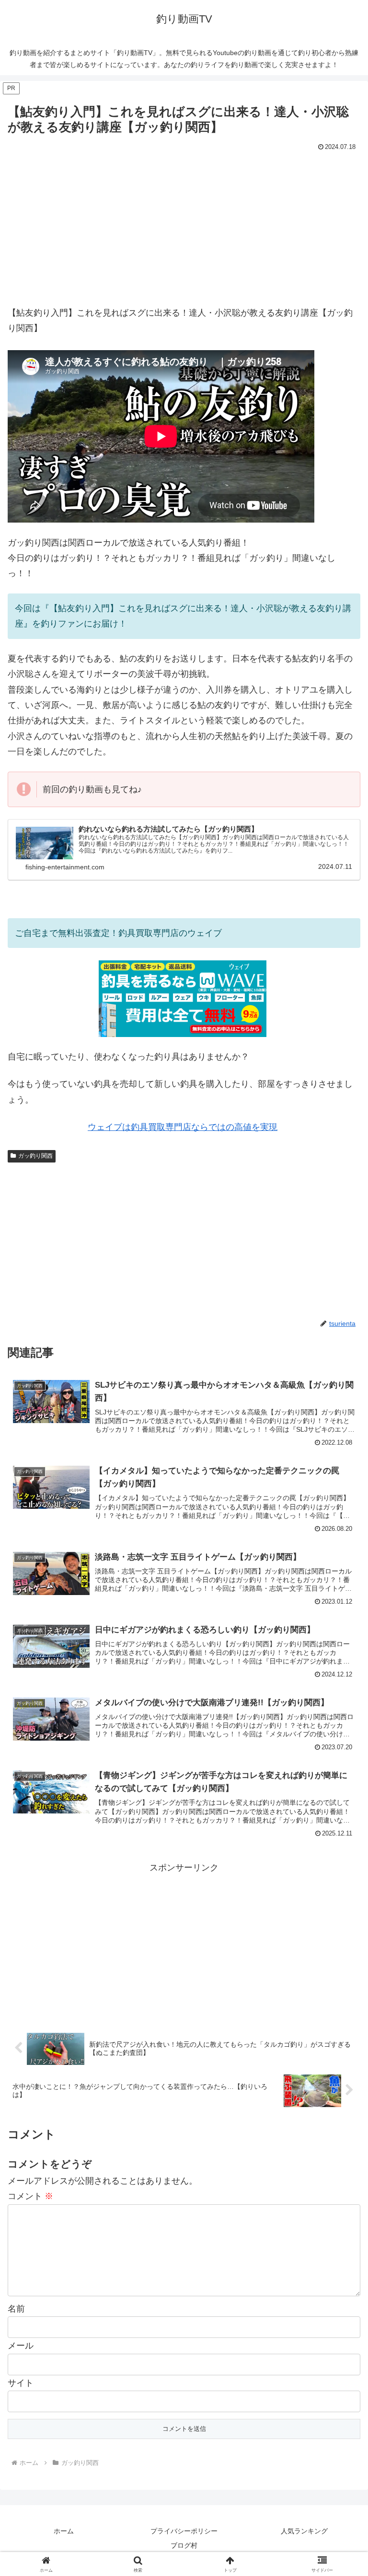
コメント (30, 2196)
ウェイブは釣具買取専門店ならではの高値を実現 (183, 1127)
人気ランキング (304, 2531)
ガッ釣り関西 (35, 1156)
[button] (340, 1738)
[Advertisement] (184, 226)
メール (21, 2346)
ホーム (64, 2531)
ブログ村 (184, 2545)
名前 (16, 2309)
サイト (21, 2383)
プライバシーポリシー (184, 2531)
